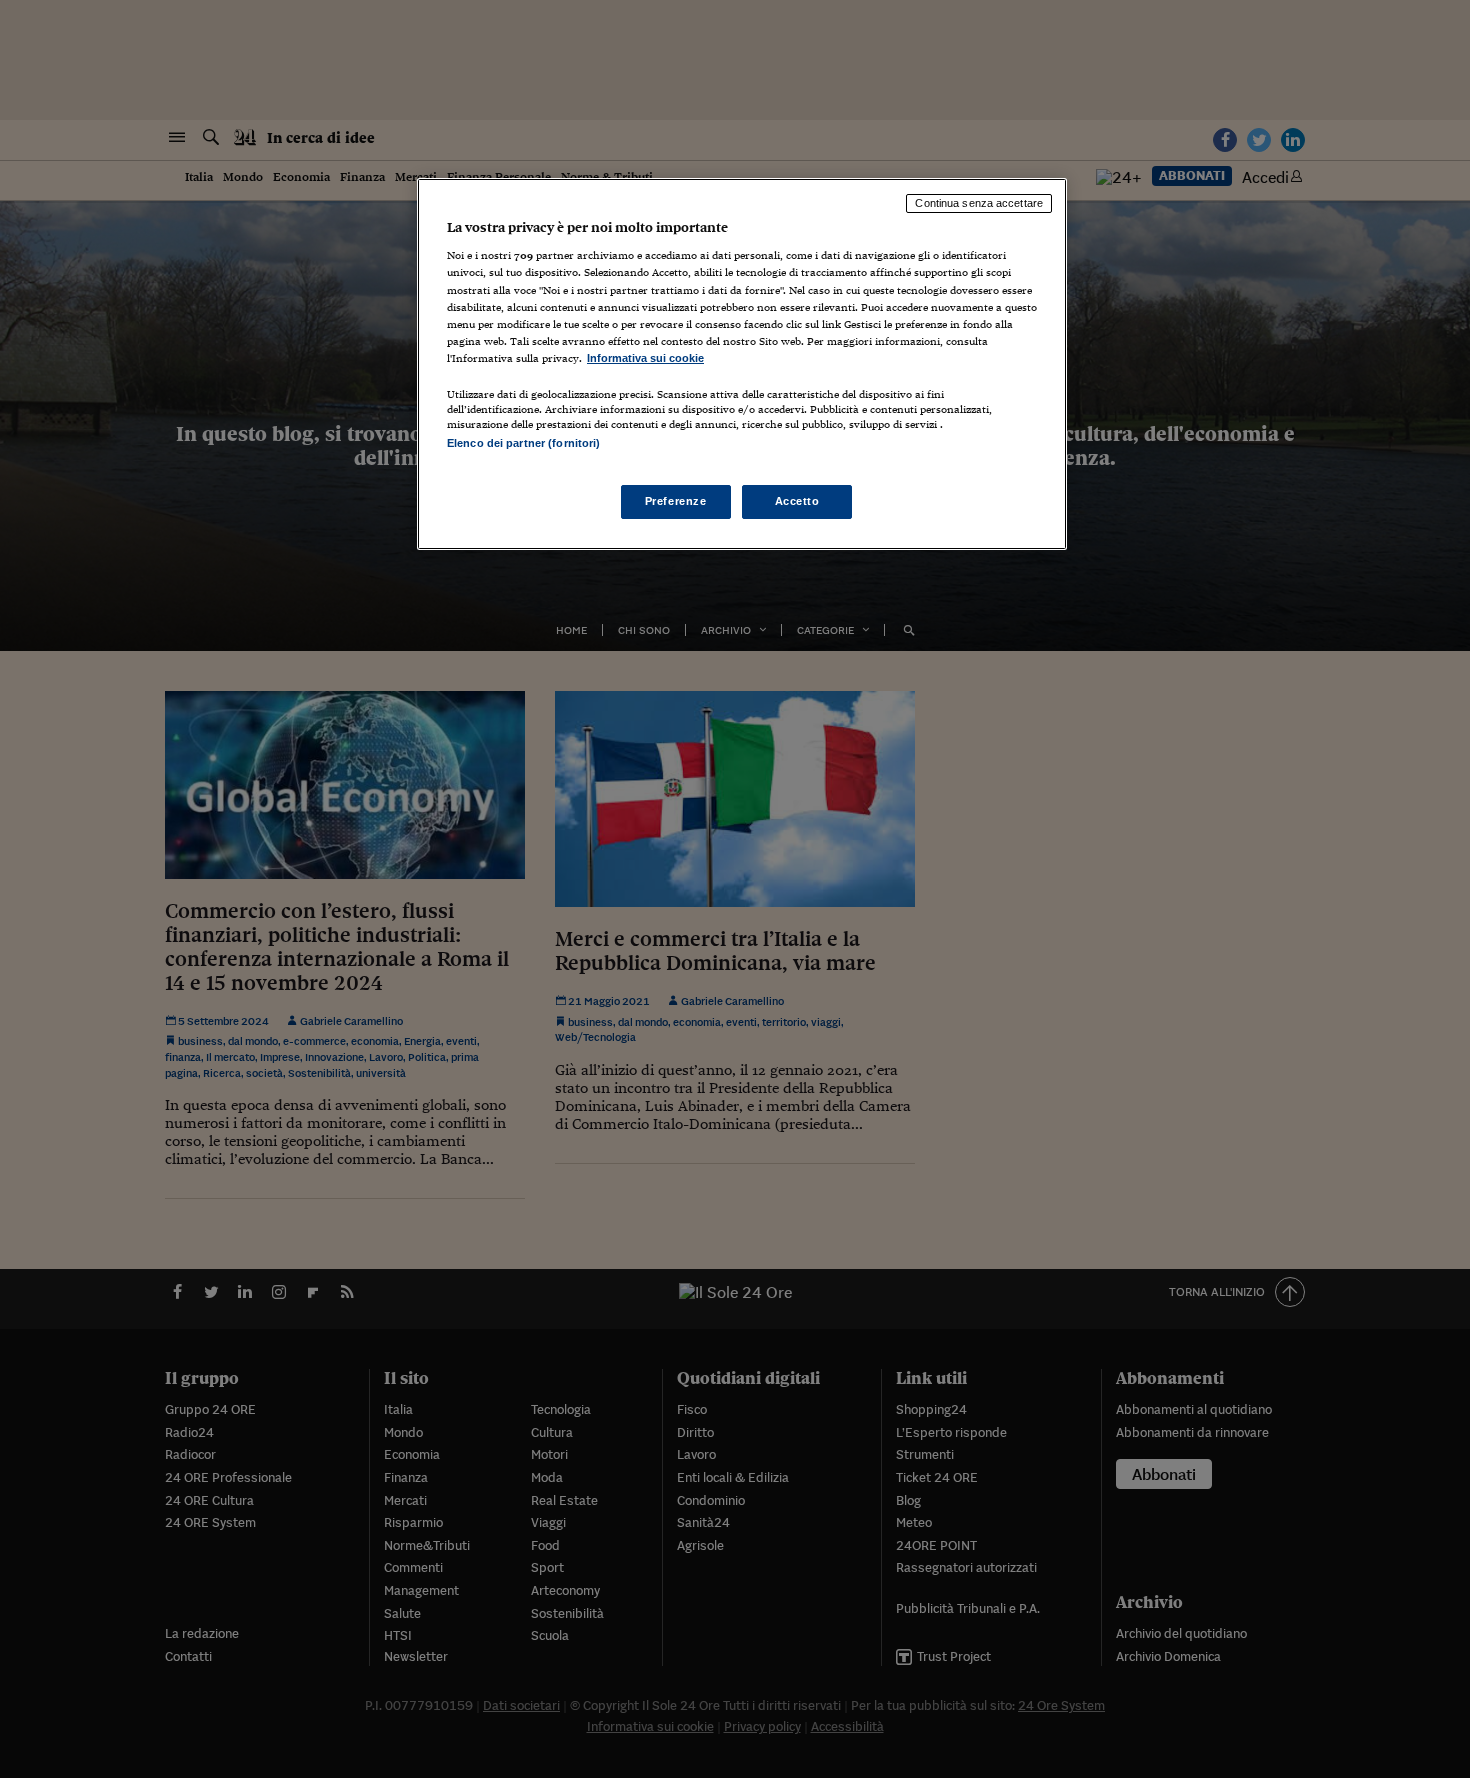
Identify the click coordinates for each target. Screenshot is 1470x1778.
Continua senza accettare (979, 203)
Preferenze (676, 501)
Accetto (797, 501)
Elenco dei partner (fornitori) (523, 443)
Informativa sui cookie (645, 358)
